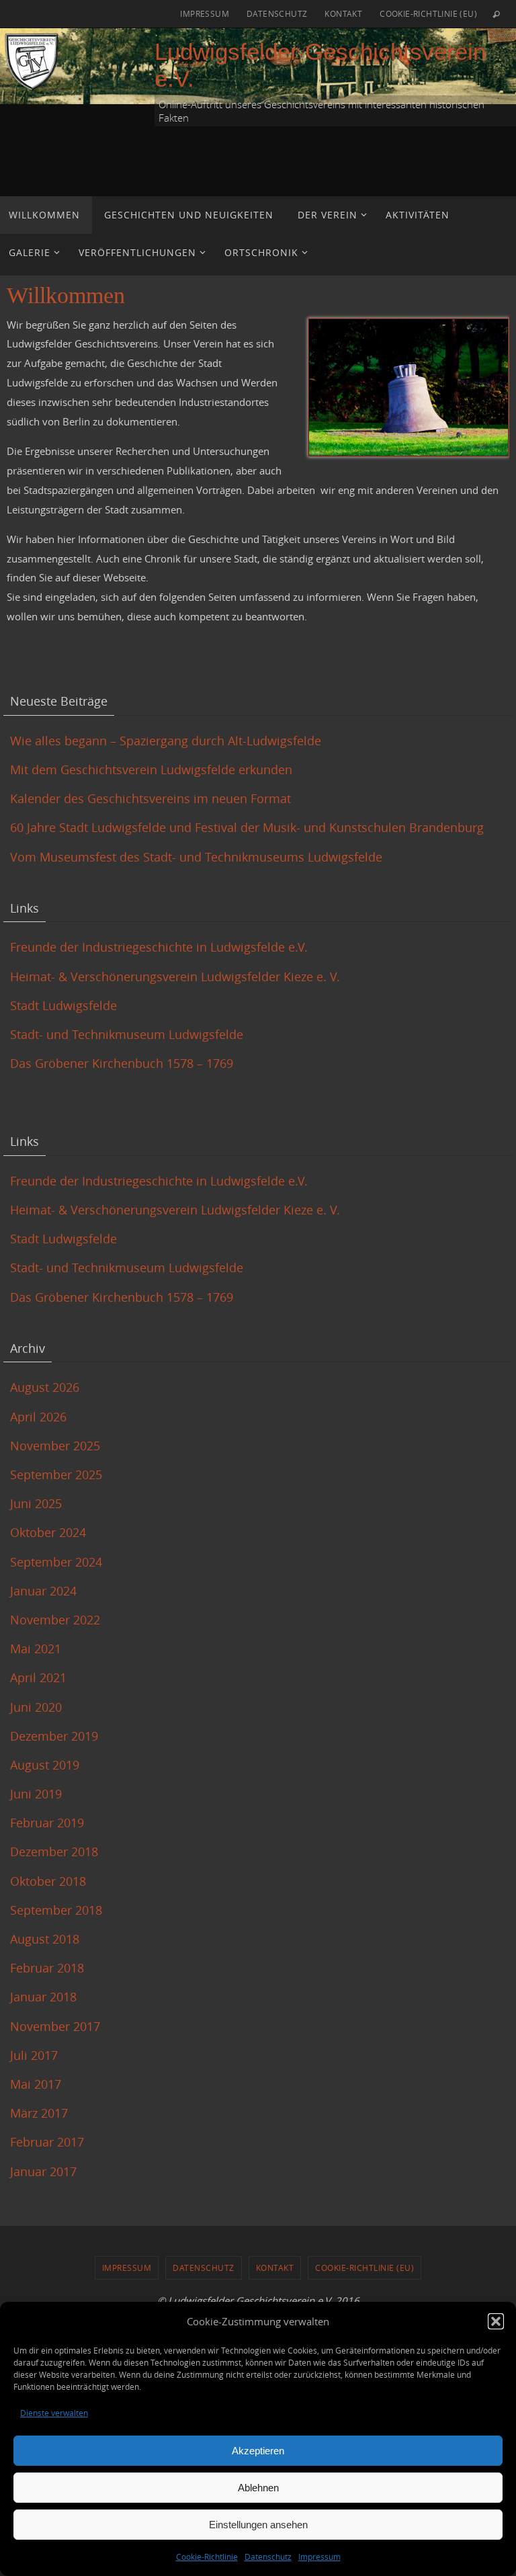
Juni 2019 (36, 1794)
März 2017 (39, 2113)
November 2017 (55, 2026)
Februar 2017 (47, 2142)
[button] (496, 2321)
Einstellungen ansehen (258, 2525)
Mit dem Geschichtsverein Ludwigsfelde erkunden (151, 770)
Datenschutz (268, 2557)
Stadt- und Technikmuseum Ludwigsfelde (127, 1034)
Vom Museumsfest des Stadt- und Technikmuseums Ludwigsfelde (198, 857)
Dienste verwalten (54, 2413)
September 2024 (56, 1562)
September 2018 (56, 1910)
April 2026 (38, 1417)
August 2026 (45, 1387)
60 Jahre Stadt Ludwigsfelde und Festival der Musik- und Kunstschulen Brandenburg (247, 827)
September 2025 (56, 1474)
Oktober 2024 (48, 1532)
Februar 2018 (47, 1968)
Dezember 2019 (54, 1736)
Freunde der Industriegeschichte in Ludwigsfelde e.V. (159, 947)
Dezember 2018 (54, 1852)
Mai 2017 (36, 2084)
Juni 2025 (36, 1503)
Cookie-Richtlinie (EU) (428, 13)
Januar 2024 (43, 1591)
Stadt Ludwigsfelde (63, 1005)
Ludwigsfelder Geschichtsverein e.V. (320, 65)
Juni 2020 (36, 1707)
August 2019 (45, 1765)
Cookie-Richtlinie (207, 2557)
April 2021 (38, 1677)
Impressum (319, 2557)
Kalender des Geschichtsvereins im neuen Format (150, 798)
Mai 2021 (36, 1649)
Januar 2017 (43, 2171)
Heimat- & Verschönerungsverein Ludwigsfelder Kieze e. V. (175, 977)
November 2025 (55, 1446)
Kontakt (343, 13)
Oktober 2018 (48, 1881)
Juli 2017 (34, 2055)
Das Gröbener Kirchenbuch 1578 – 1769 (122, 1063)
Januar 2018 (43, 1997)
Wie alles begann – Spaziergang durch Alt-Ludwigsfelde (166, 741)
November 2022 (55, 1620)
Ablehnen (258, 2488)
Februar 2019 (47, 1823)
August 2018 (45, 1939)
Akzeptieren (258, 2451)
